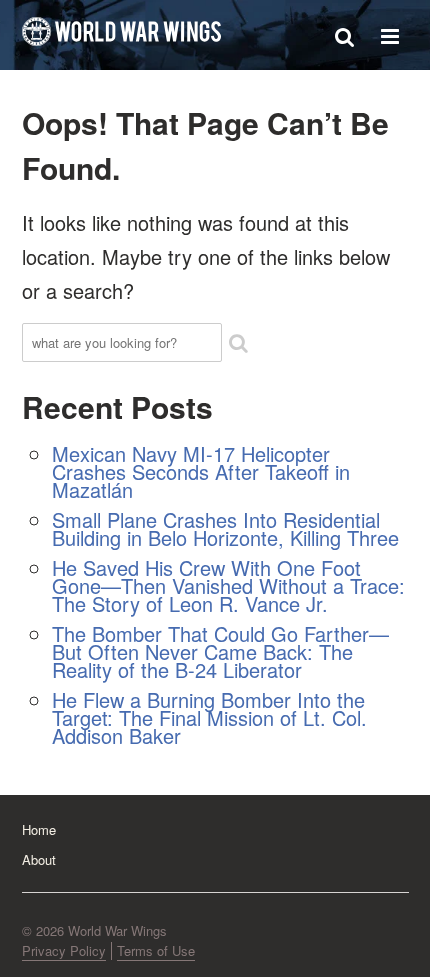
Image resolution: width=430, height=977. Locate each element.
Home (39, 829)
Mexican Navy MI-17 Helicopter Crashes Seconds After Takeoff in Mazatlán (201, 471)
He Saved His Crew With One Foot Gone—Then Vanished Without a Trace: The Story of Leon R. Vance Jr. (228, 585)
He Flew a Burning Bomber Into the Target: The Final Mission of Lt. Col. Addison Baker (209, 717)
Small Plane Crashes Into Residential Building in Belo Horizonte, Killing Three (225, 528)
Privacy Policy (64, 950)
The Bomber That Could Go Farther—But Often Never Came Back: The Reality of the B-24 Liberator (220, 651)
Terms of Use (156, 950)
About (39, 859)
